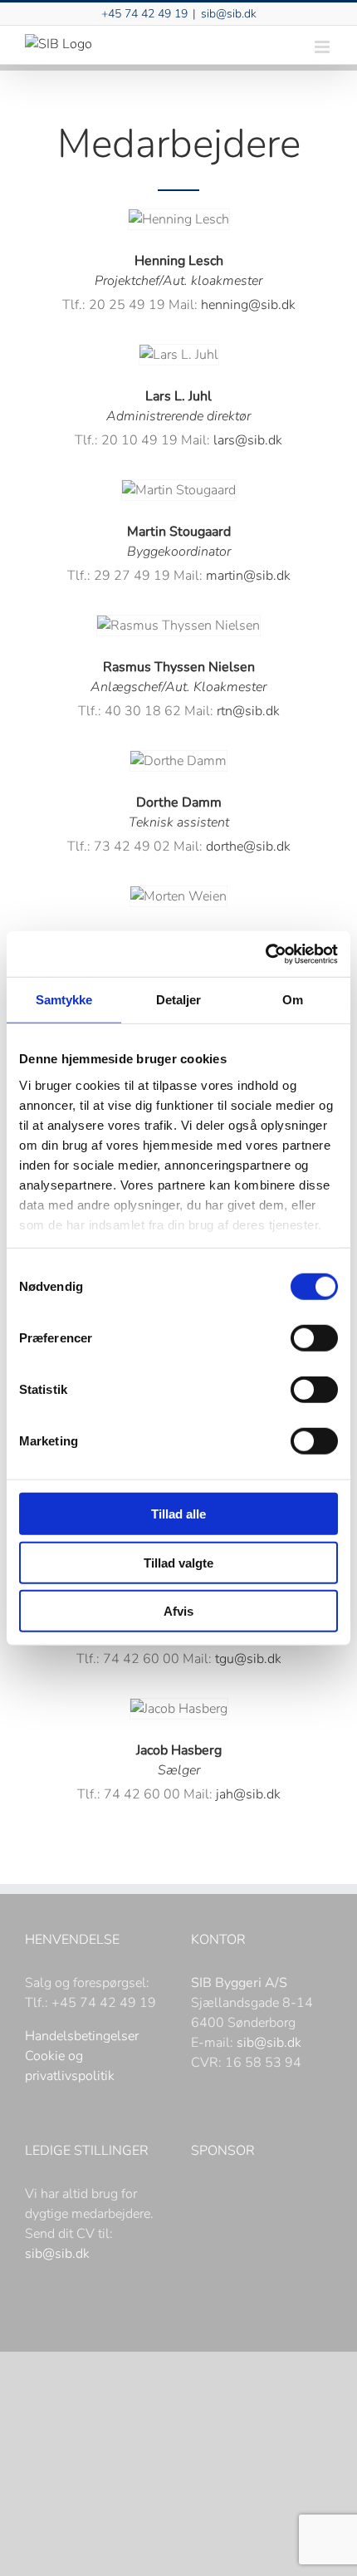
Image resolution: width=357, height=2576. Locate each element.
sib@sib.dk (229, 14)
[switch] (314, 1338)
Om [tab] (293, 1000)
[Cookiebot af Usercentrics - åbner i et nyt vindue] (265, 954)
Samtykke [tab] (64, 1000)
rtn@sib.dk (248, 711)
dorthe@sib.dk (248, 846)
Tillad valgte (178, 1562)
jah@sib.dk (248, 1794)
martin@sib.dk (248, 576)
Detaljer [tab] (179, 1000)
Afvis (178, 1611)
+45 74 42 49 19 (144, 14)
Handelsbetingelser (82, 2036)
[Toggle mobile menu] (323, 47)
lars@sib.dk (248, 440)
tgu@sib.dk (248, 1659)
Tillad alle (178, 1514)
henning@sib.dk (248, 305)
